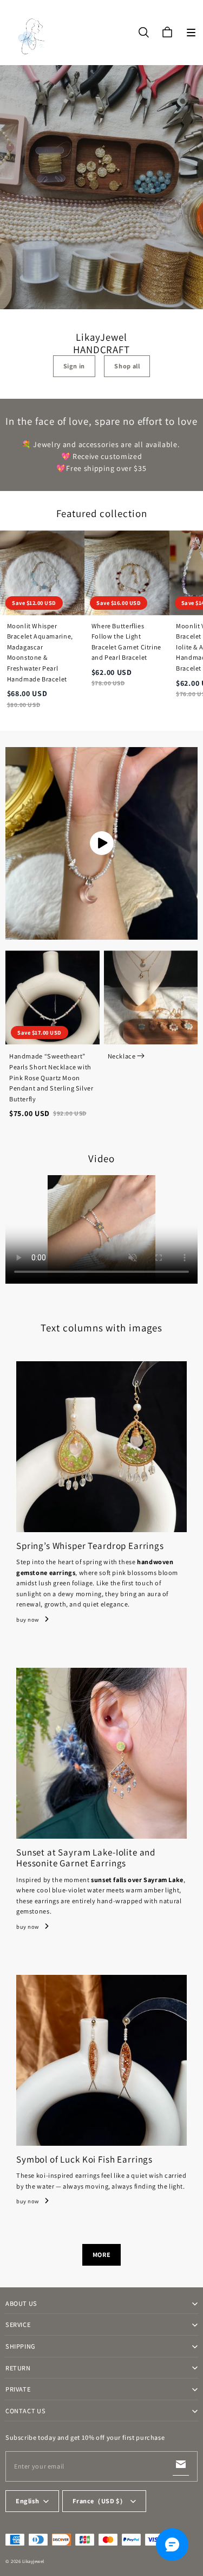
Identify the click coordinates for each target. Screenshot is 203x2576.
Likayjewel (33, 2561)
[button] (191, 33)
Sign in (74, 366)
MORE (101, 2255)
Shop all (127, 366)
